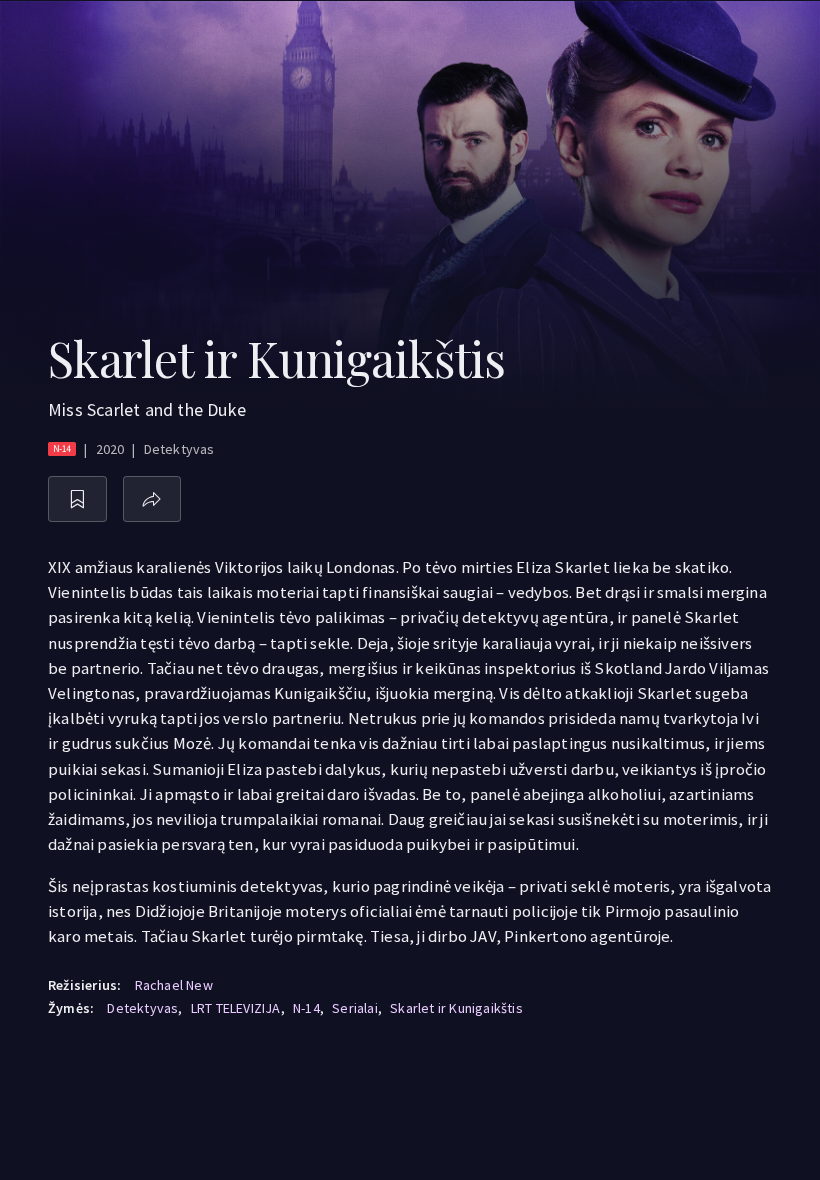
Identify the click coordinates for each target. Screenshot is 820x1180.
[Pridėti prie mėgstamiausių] (77, 499)
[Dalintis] (152, 499)
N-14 (306, 1008)
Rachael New (174, 985)
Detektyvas (142, 1008)
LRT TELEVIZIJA (236, 1008)
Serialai (355, 1008)
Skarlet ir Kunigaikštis (456, 1008)
